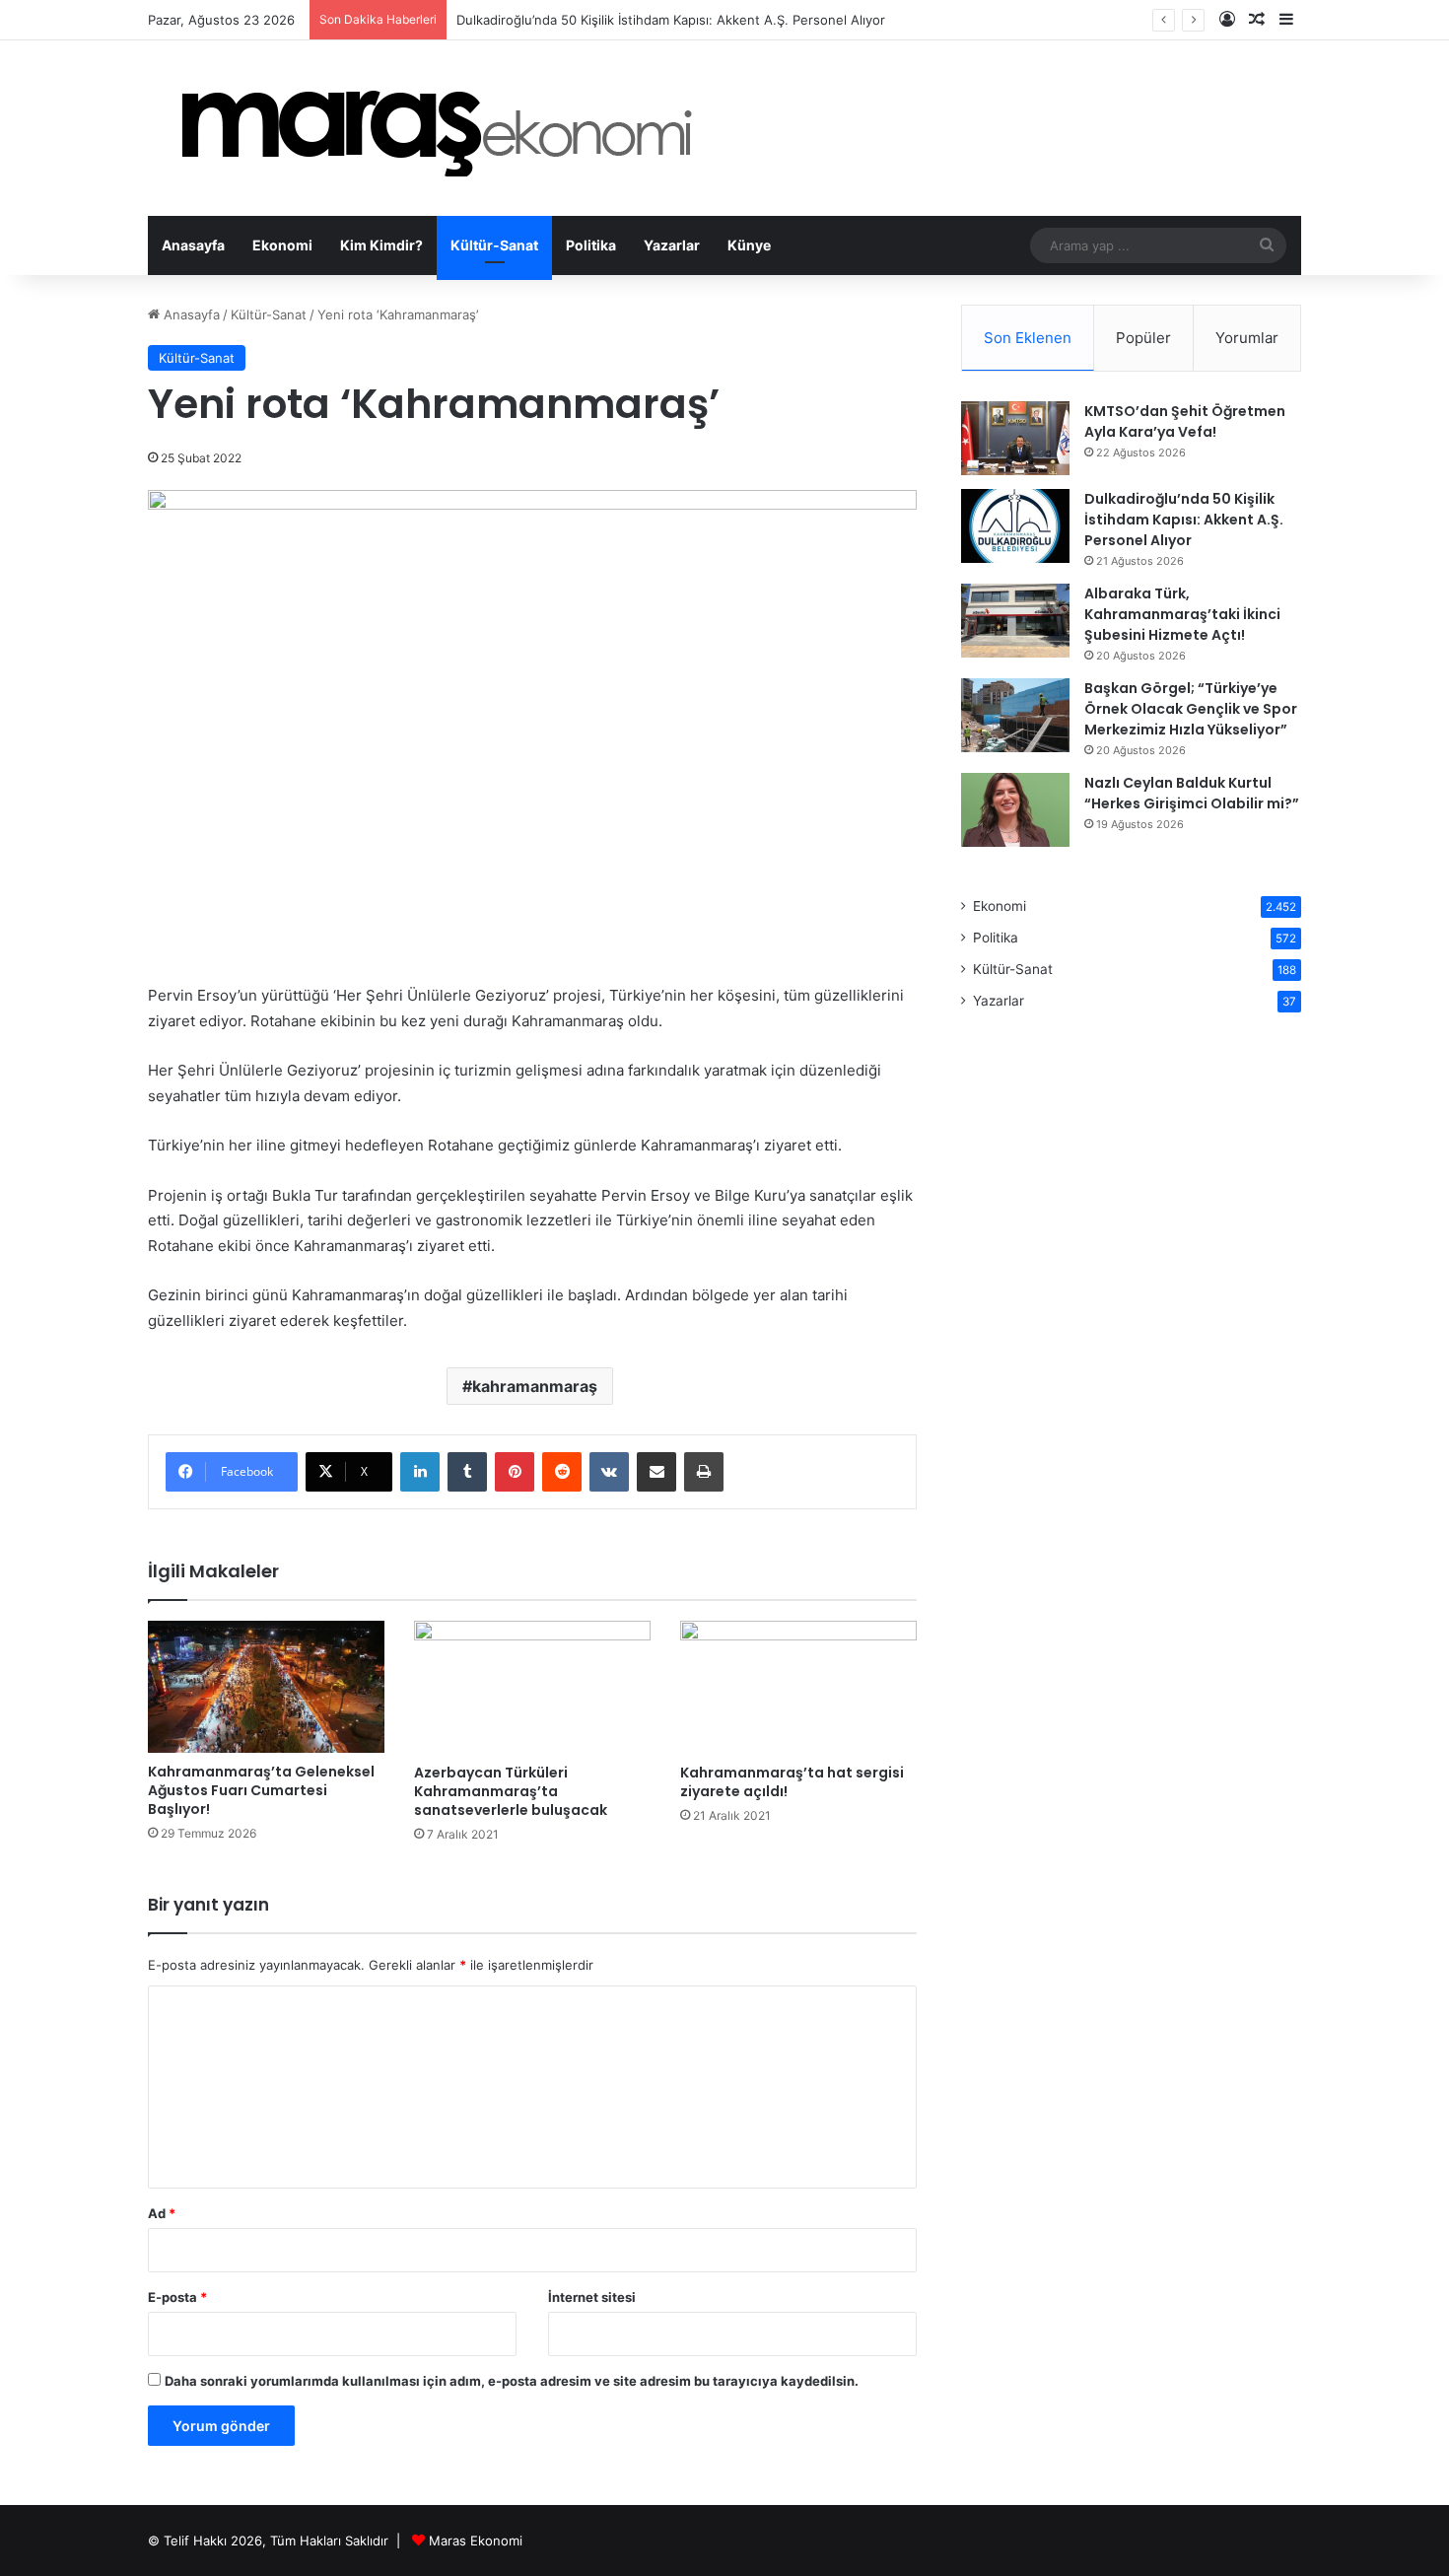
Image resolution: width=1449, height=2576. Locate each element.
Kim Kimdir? (381, 245)
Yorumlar (1247, 338)
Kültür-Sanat (494, 245)
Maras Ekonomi (476, 2541)
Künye (749, 245)
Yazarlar (672, 245)
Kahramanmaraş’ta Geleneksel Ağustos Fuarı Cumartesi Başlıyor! (261, 1790)
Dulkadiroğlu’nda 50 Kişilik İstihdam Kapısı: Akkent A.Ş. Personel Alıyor (1184, 520)
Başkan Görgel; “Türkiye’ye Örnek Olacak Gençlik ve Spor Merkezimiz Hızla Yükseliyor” (1191, 709)
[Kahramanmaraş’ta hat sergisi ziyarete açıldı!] (798, 1687)
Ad (162, 2213)
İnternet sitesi (592, 2297)
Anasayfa (193, 245)
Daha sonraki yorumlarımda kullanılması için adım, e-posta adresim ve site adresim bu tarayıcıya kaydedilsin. (512, 2381)
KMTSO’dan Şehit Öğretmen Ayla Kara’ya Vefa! (1185, 421)
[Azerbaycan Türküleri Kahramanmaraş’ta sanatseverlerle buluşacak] (532, 1687)
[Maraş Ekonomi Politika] (443, 128)
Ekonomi (282, 245)
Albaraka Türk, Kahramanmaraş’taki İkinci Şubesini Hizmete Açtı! (1182, 614)
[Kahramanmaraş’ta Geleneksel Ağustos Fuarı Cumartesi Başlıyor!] (266, 1687)
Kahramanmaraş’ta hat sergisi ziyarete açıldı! (792, 1782)
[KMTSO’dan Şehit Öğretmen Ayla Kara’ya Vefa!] (1015, 438)
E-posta (177, 2297)
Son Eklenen (1028, 338)
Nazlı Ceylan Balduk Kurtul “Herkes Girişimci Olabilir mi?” (1192, 793)
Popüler (1143, 338)
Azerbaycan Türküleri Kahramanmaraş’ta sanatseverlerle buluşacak (514, 1791)
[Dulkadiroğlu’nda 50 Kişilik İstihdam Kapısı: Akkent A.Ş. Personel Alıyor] (1015, 526)
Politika (591, 245)
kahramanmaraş (535, 1386)
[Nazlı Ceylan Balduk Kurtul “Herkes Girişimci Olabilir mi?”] (1015, 810)
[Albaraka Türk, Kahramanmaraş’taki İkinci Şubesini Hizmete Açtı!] (1015, 621)
